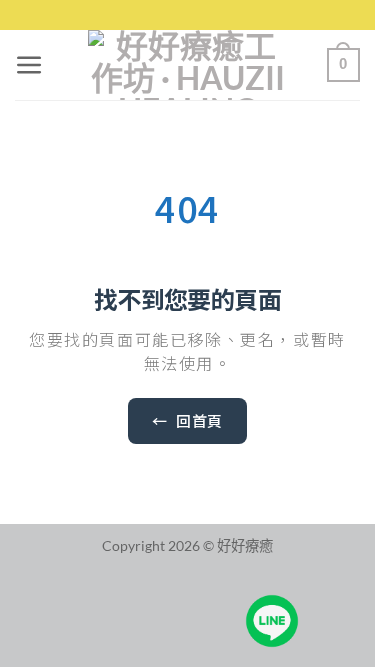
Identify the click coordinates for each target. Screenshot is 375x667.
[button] (29, 65)
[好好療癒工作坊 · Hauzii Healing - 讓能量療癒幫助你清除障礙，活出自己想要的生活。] (188, 65)
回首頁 (187, 420)
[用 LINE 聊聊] (272, 621)
